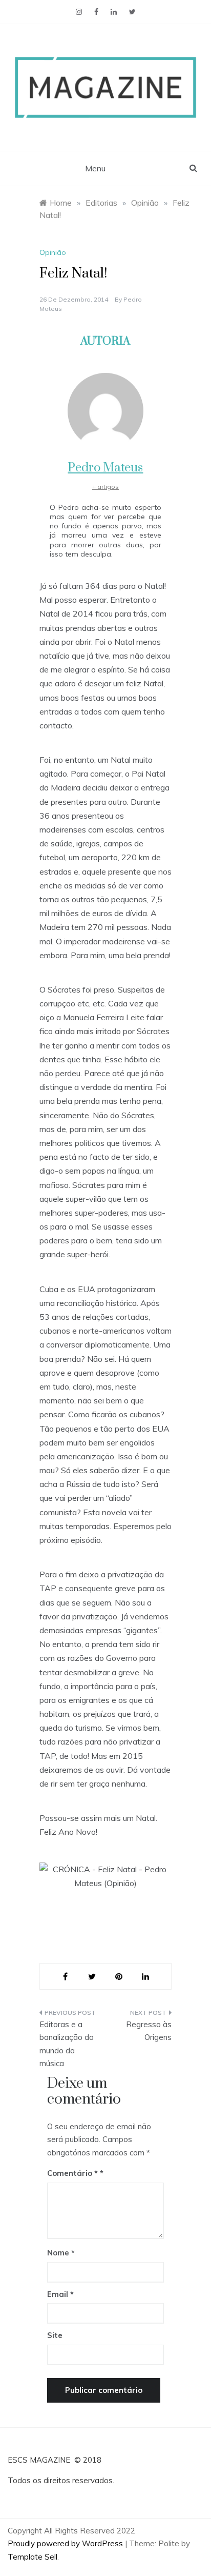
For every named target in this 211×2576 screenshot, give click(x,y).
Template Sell (33, 2557)
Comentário (72, 2173)
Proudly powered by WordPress (66, 2543)
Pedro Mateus (105, 468)
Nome (61, 2253)
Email (60, 2294)
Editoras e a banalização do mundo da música (67, 2044)
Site (55, 2335)
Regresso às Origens (149, 2031)
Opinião (53, 252)
